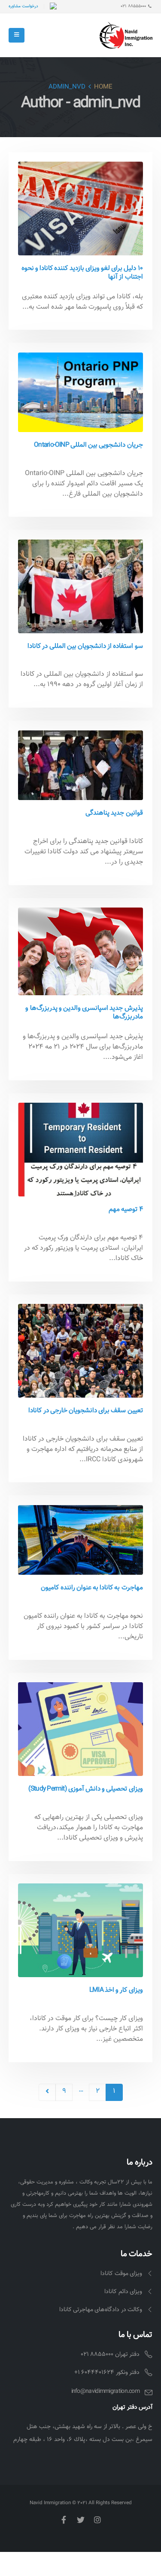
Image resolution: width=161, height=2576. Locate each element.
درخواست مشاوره (23, 6)
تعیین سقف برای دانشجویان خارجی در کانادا (85, 1411)
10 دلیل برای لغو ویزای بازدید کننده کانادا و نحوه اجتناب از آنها (82, 273)
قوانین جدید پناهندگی (114, 813)
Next (47, 2092)
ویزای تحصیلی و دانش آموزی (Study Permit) (86, 1789)
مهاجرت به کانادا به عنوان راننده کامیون (92, 1588)
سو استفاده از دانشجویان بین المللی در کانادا (85, 646)
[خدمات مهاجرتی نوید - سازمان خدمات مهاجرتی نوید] (126, 35)
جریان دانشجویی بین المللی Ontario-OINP (88, 445)
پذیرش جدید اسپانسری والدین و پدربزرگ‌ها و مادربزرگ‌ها (84, 1012)
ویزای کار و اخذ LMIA (116, 1990)
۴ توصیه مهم (126, 1209)
